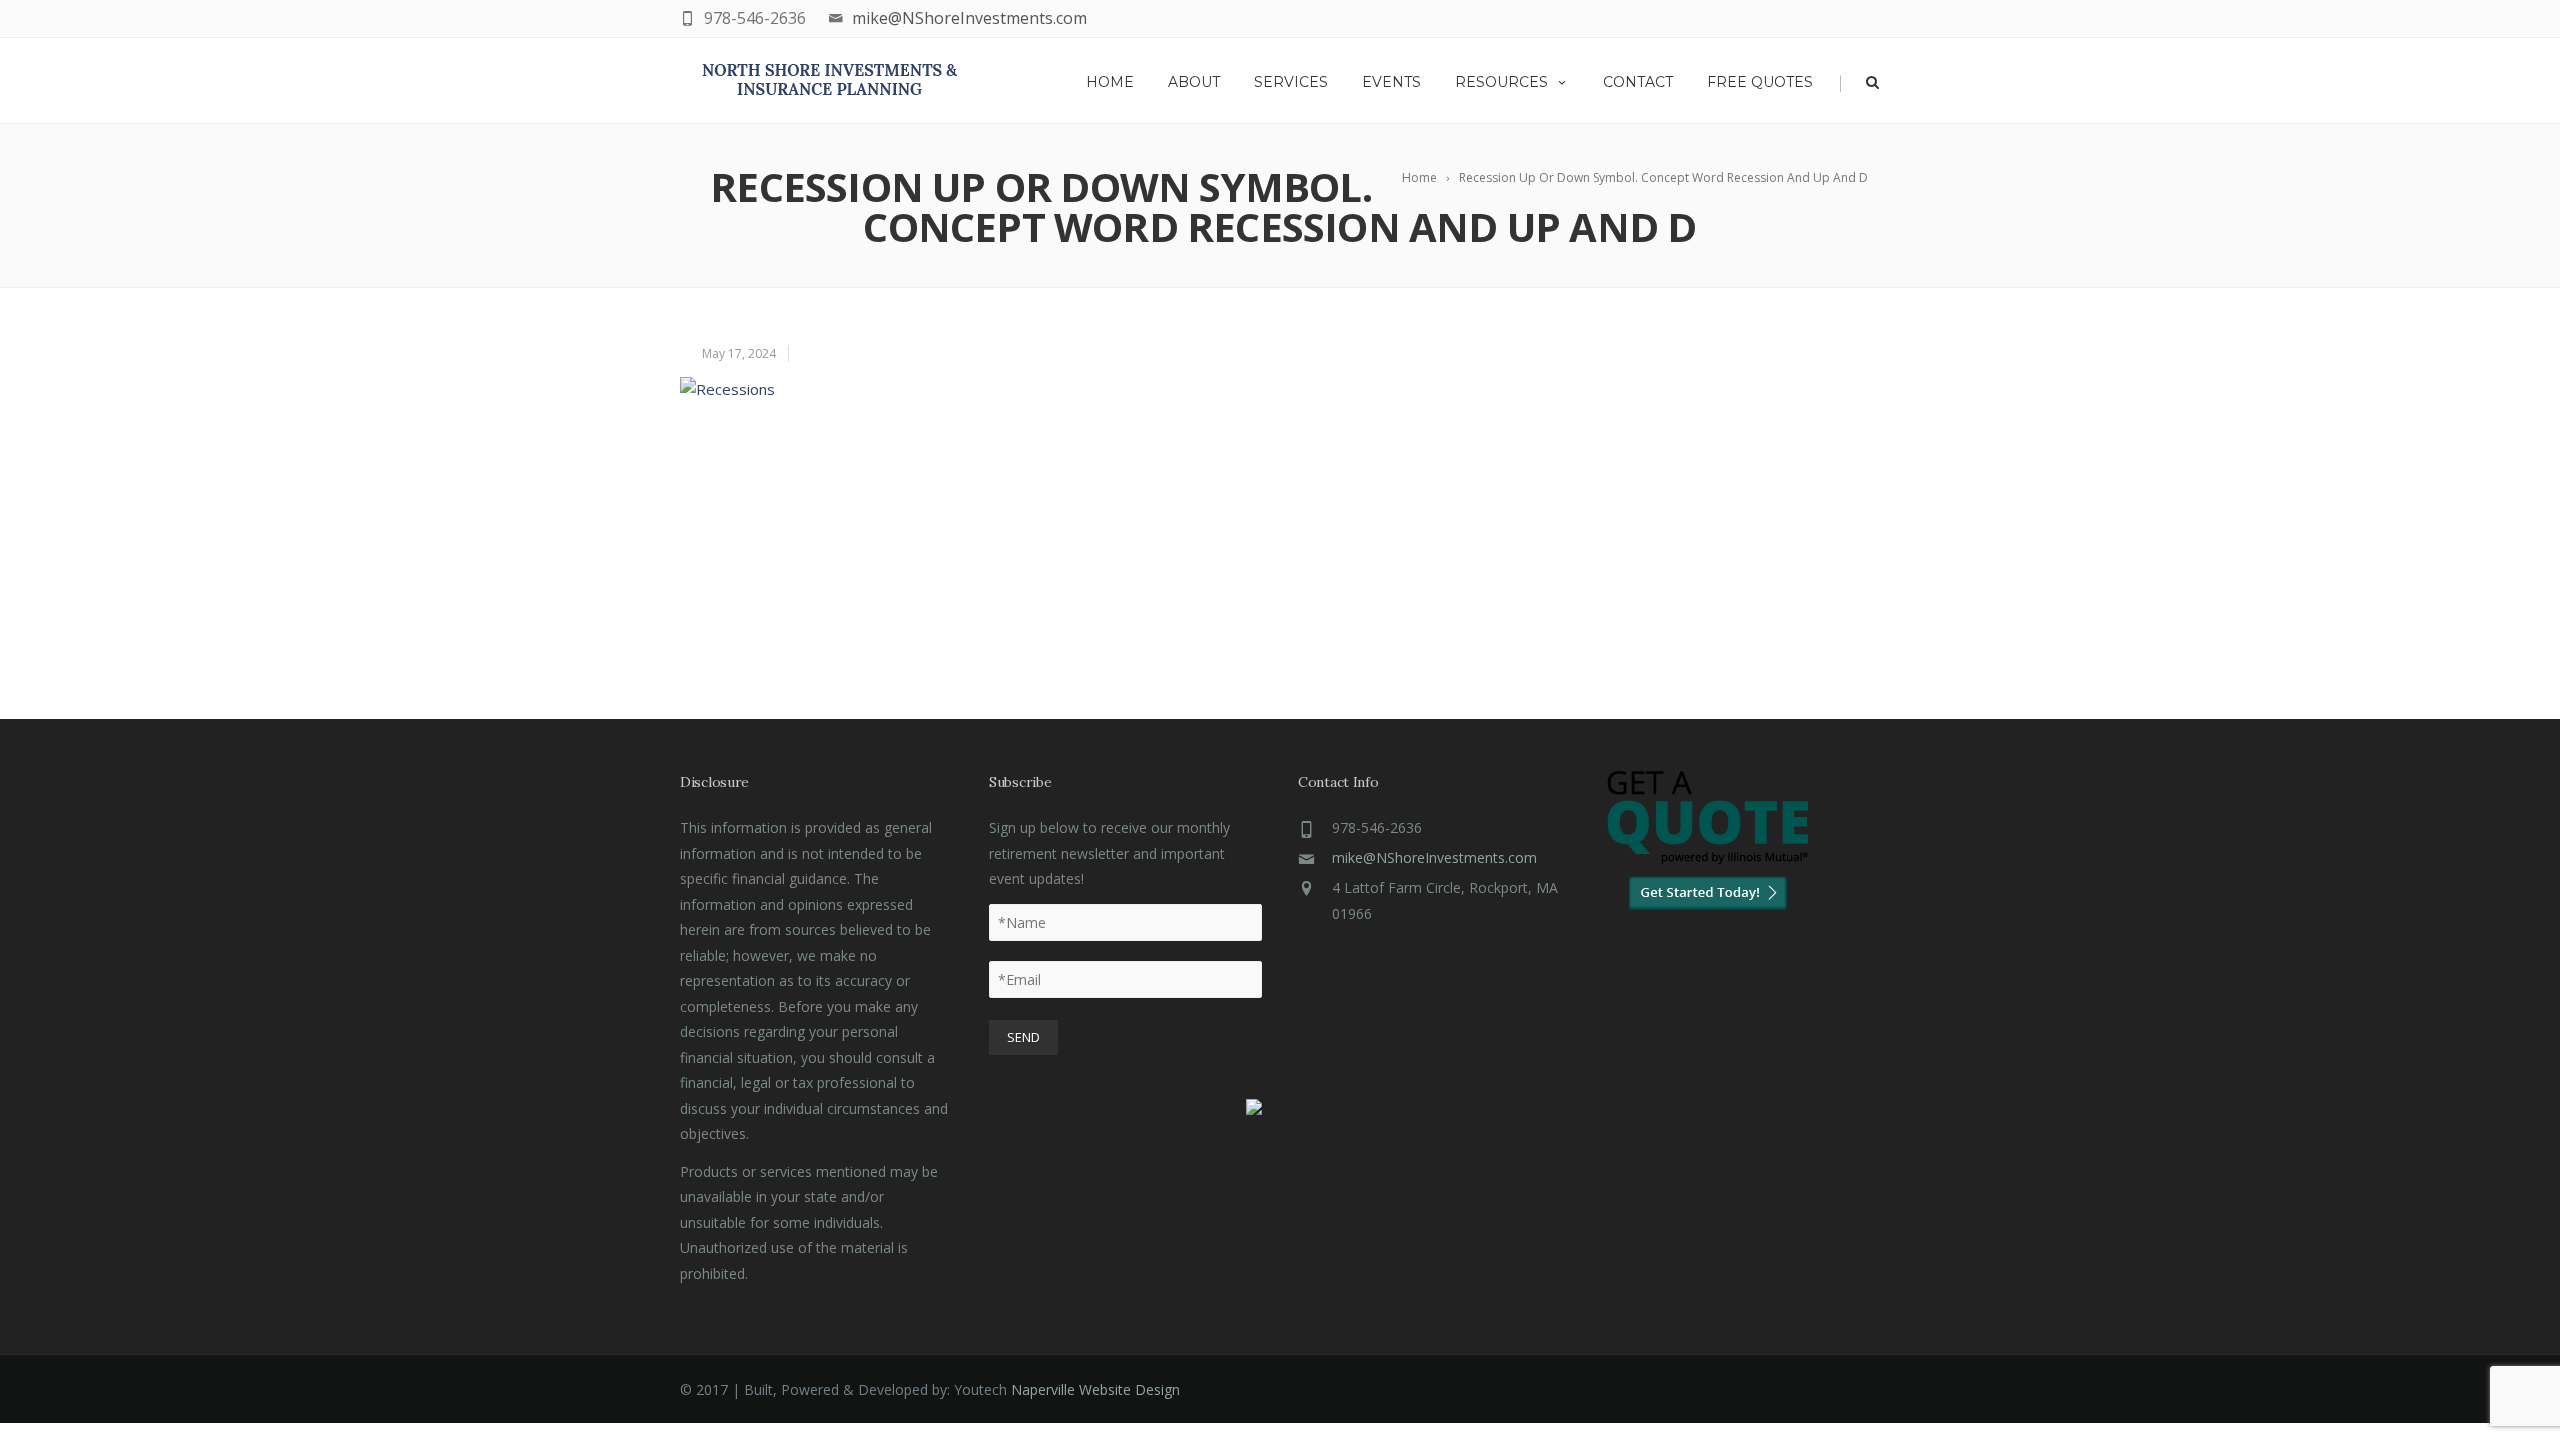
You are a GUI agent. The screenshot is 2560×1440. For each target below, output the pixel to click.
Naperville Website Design (1095, 1389)
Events (1391, 82)
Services (1291, 82)
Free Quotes (1760, 82)
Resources (1501, 82)
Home (1110, 82)
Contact (1638, 82)
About (1194, 82)
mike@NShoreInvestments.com (969, 18)
